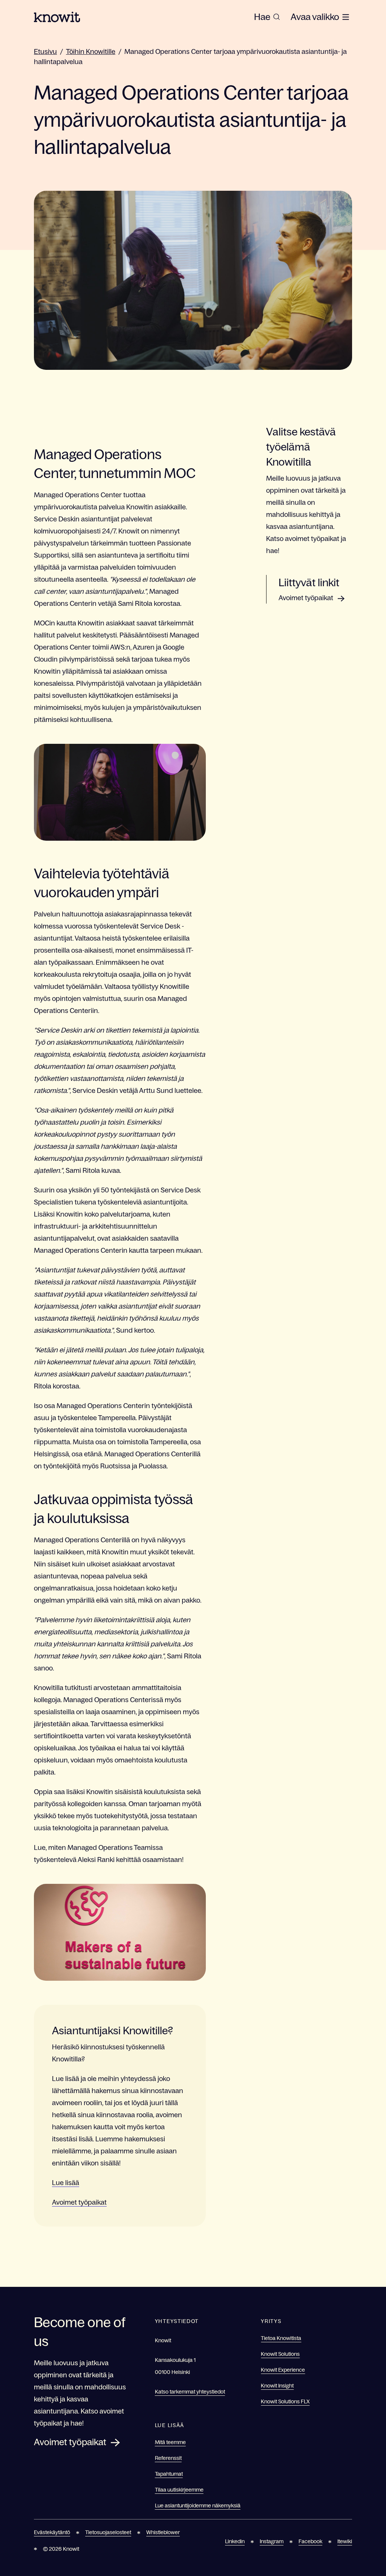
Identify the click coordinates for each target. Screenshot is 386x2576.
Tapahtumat (169, 2474)
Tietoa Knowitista (281, 2338)
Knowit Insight (277, 2386)
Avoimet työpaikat (79, 2202)
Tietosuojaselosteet (108, 2532)
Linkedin (235, 2541)
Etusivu (45, 52)
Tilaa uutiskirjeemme (179, 2490)
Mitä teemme (170, 2442)
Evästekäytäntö (52, 2532)
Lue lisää (66, 2183)
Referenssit (168, 2458)
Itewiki (345, 2541)
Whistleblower (163, 2532)
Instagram (272, 2541)
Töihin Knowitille (91, 52)
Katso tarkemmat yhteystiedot (190, 2392)
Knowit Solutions (280, 2354)
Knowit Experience (283, 2370)
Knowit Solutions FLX (285, 2401)
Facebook (310, 2541)
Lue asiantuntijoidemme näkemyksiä (198, 2506)
